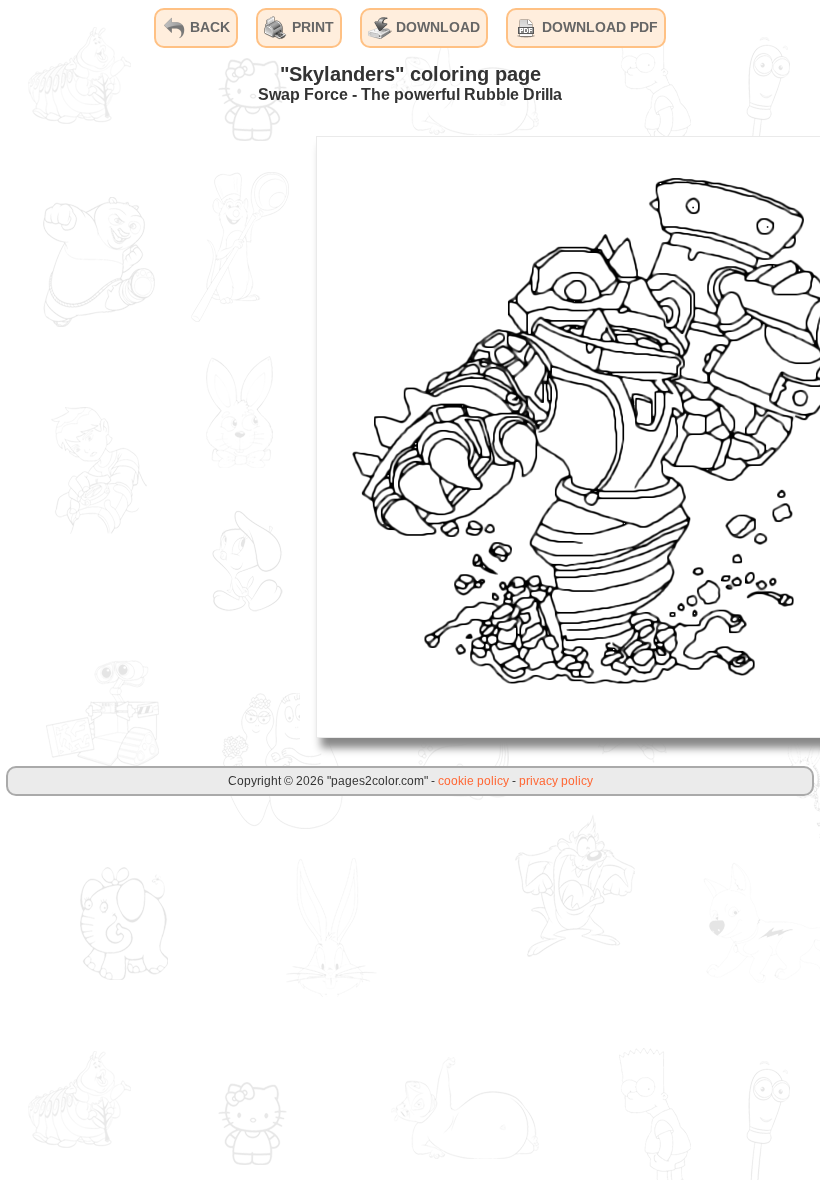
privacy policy (556, 781)
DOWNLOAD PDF (598, 27)
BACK (208, 27)
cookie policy (473, 781)
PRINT (311, 27)
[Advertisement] (150, 436)
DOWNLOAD (436, 27)
